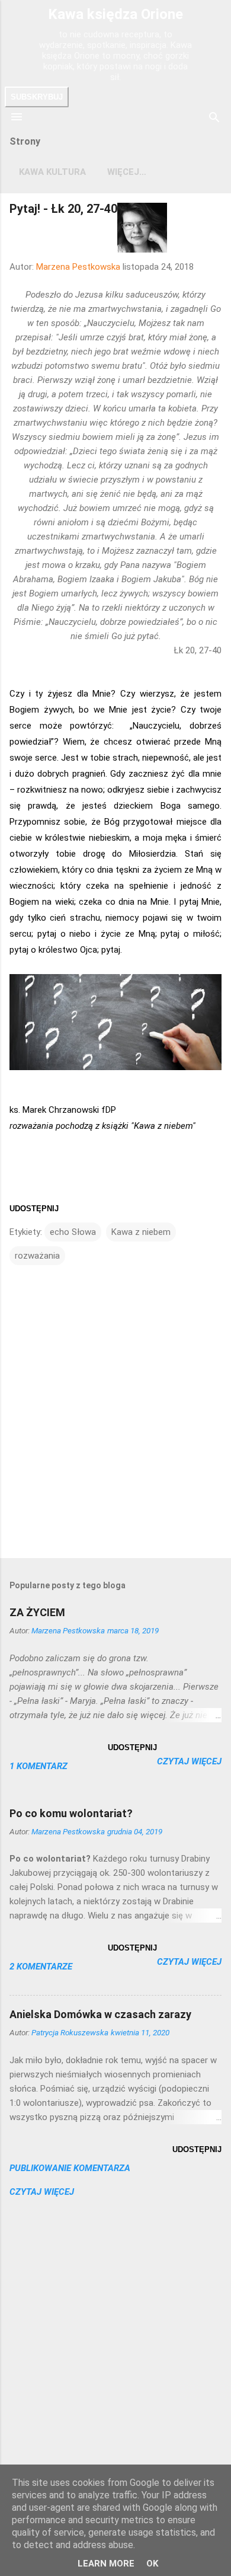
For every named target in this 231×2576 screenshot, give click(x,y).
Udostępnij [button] (34, 1209)
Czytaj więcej (189, 1761)
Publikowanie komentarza (70, 2168)
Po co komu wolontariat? (71, 1813)
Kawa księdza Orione (115, 14)
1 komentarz (38, 1766)
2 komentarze (41, 1967)
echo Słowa (73, 1232)
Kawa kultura (52, 172)
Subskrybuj (37, 97)
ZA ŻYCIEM (37, 1612)
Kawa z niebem (141, 1232)
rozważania (37, 1256)
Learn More (106, 2564)
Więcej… (127, 172)
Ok (152, 2564)
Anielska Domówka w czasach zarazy (100, 2014)
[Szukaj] (214, 118)
